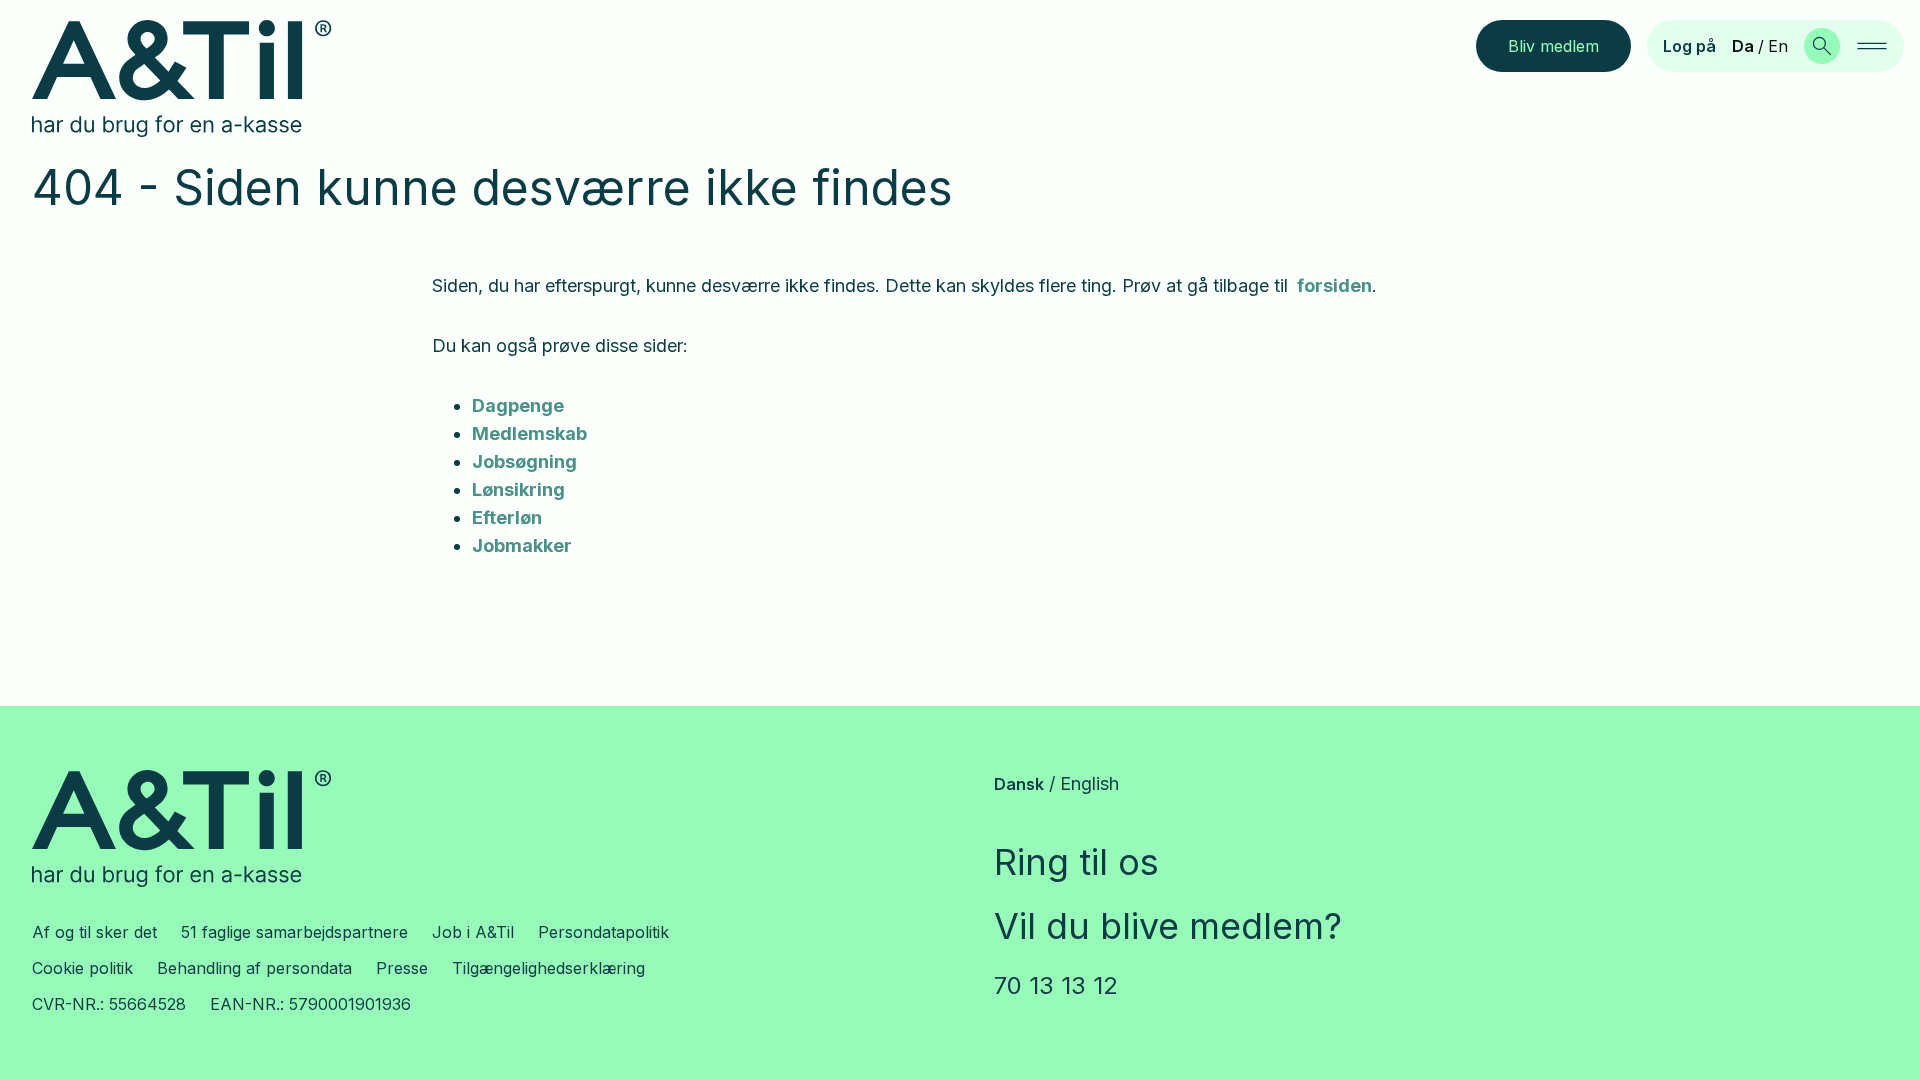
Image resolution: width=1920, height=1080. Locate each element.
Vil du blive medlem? (1168, 926)
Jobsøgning (524, 461)
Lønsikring (518, 489)
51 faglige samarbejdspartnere (294, 932)
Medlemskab (529, 433)
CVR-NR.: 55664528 (109, 1004)
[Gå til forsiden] (197, 79)
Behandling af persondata (254, 968)
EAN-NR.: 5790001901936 (310, 1004)
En (1778, 46)
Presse (402, 968)
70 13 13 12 (1056, 985)
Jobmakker (522, 545)
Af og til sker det (94, 932)
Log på (1689, 46)
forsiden (1334, 285)
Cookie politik (82, 968)
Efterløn (507, 517)
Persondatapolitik (603, 932)
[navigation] (1872, 46)
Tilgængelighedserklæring (548, 968)
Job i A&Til (473, 932)
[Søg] (1822, 46)
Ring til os (1076, 862)
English (1089, 783)
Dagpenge (518, 405)
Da (1743, 46)
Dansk (1019, 784)
